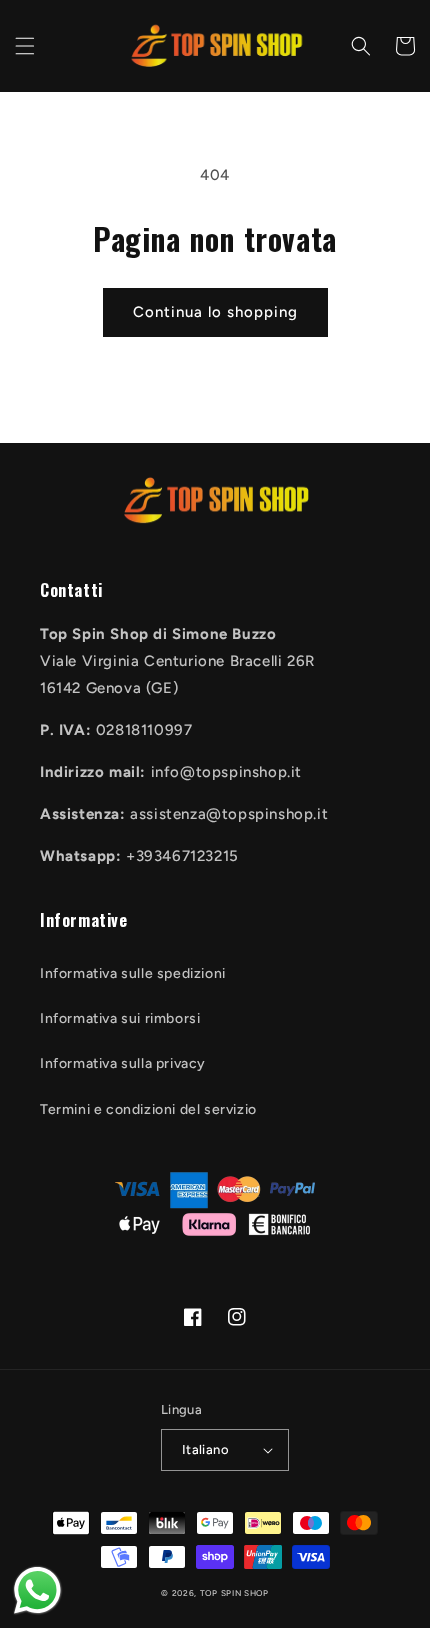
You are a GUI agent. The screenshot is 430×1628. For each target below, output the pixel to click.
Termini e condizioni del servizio (148, 1109)
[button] (25, 46)
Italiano (205, 1449)
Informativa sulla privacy (123, 1063)
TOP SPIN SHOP (234, 1593)
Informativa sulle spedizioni (133, 973)
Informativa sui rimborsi (120, 1018)
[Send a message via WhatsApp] (37, 1590)
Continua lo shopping (215, 312)
